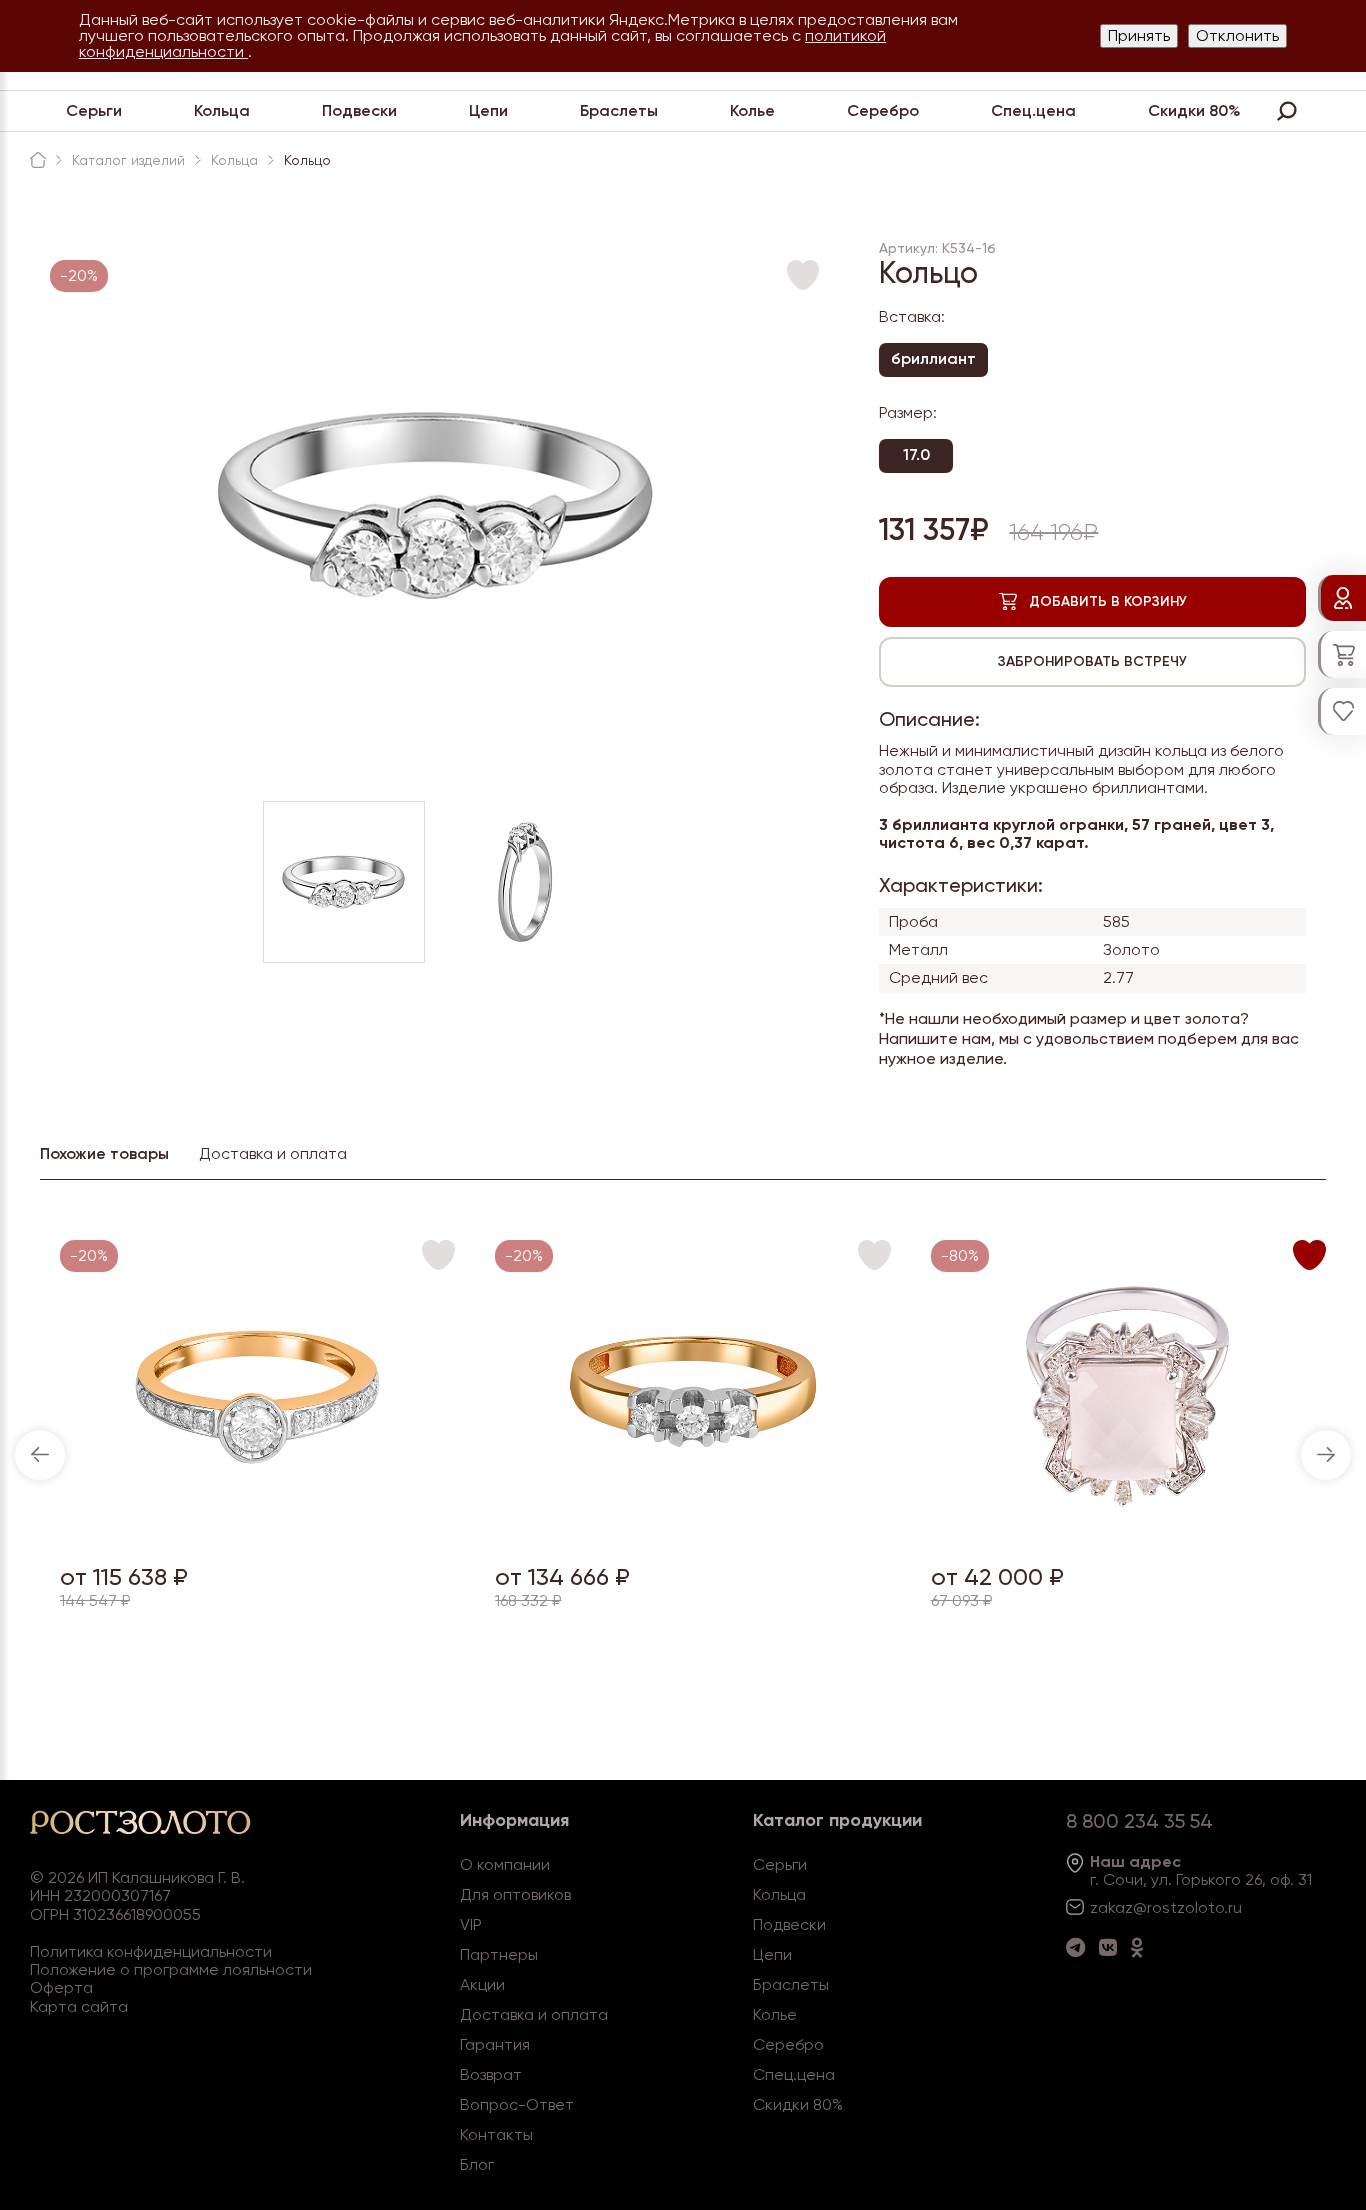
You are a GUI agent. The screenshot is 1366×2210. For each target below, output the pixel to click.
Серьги (94, 110)
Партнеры (499, 1954)
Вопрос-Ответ (517, 2104)
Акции (482, 1984)
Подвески (359, 110)
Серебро (883, 110)
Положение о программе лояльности (171, 1969)
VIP (471, 1924)
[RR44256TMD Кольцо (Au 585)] (257, 1534)
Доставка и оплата (534, 2014)
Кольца (222, 110)
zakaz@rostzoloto (1157, 1907)
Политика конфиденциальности (151, 1951)
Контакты (496, 2134)
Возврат (491, 2074)
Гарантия (495, 2044)
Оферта (61, 1987)
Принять (1139, 35)
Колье (752, 110)
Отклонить (1237, 35)
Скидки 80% (1194, 110)
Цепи (488, 110)
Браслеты (619, 110)
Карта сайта (79, 2006)
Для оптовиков (515, 1894)
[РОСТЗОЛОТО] (38, 160)
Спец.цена (1033, 110)
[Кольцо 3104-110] (693, 1534)
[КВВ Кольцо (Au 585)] (1128, 1534)
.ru (1233, 1907)
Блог (477, 2164)
